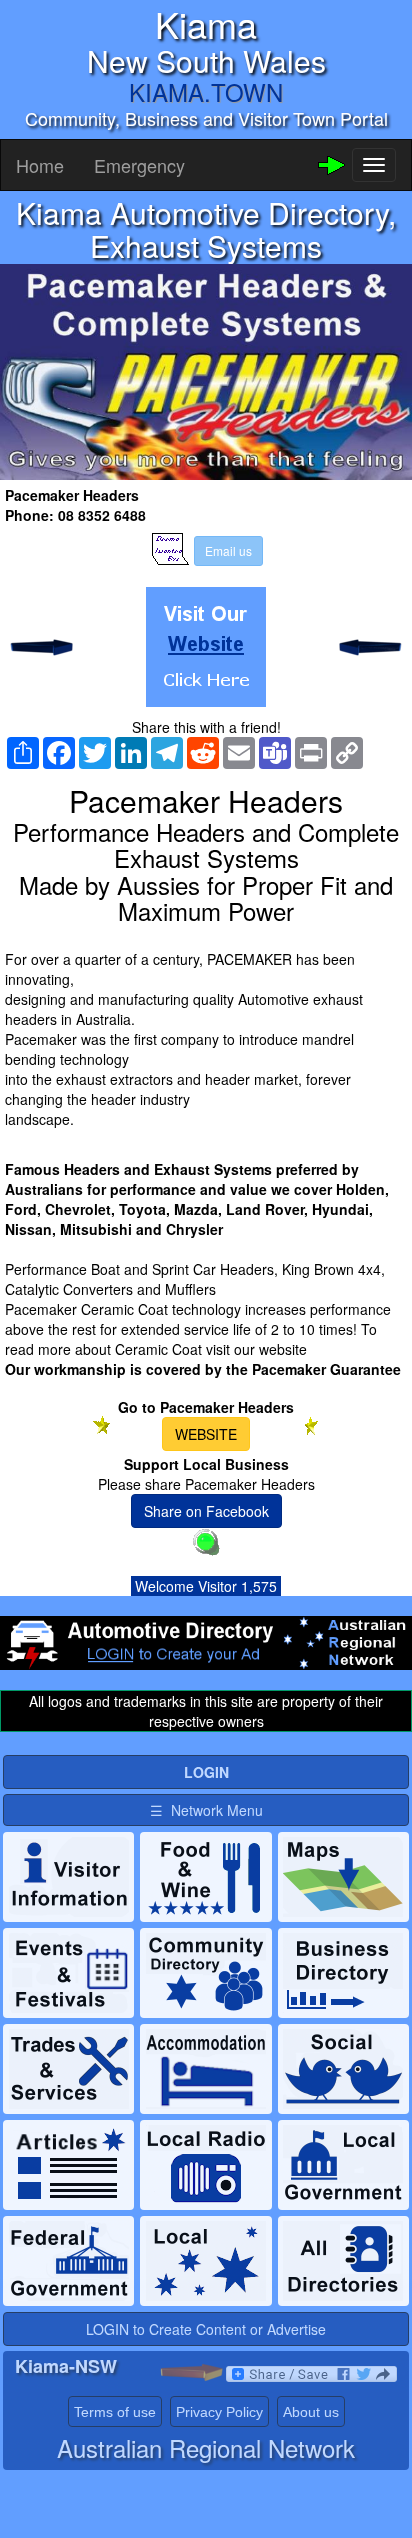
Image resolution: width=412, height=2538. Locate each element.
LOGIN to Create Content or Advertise (206, 2329)
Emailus (228, 550)
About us (311, 2412)
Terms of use (115, 2412)
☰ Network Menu (206, 1810)
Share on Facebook (206, 1511)
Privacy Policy (219, 2412)
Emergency (139, 165)
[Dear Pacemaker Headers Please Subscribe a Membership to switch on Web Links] (206, 647)
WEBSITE (206, 1434)
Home (40, 165)
